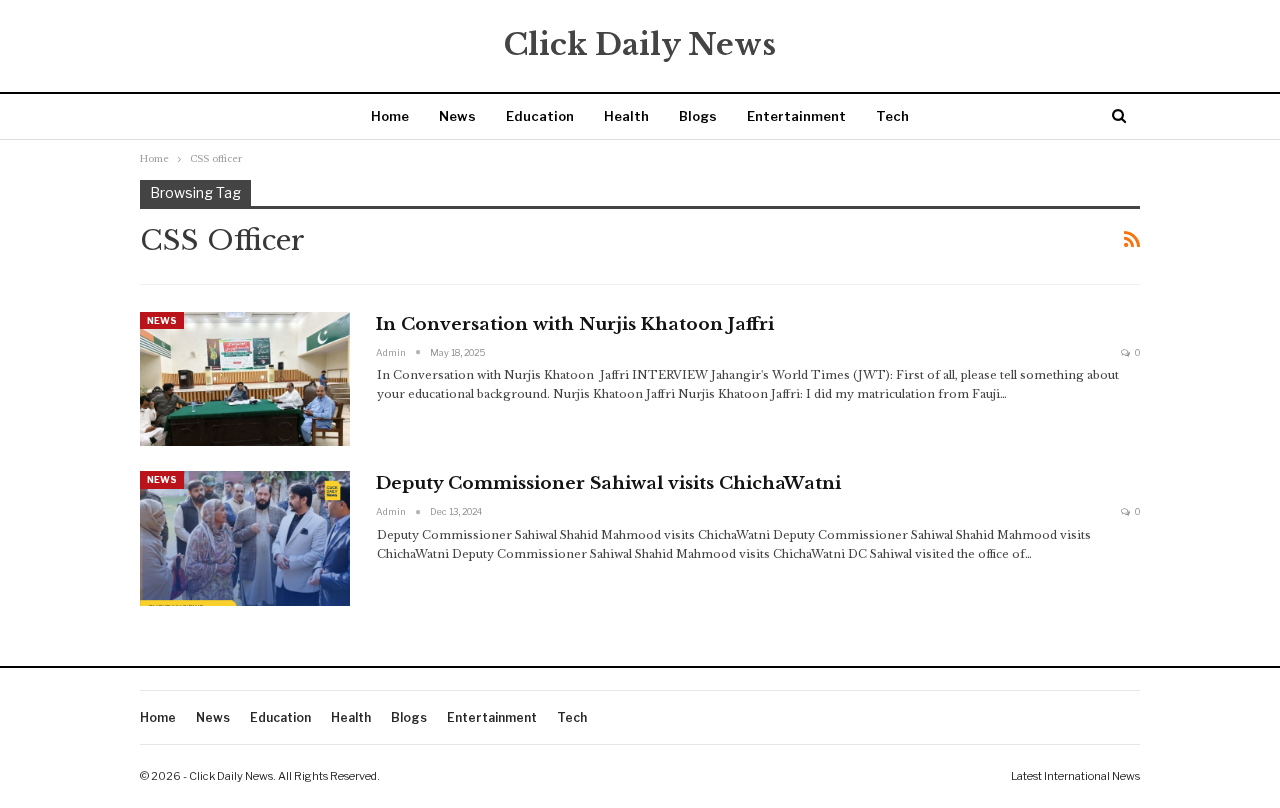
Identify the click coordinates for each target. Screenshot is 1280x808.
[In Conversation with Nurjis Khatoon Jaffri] (245, 379)
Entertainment (796, 116)
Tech (892, 116)
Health (626, 116)
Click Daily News (640, 44)
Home (390, 116)
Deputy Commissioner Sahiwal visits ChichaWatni (608, 483)
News (457, 116)
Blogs (698, 116)
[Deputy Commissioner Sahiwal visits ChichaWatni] (245, 538)
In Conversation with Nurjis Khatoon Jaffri (575, 324)
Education (540, 116)
